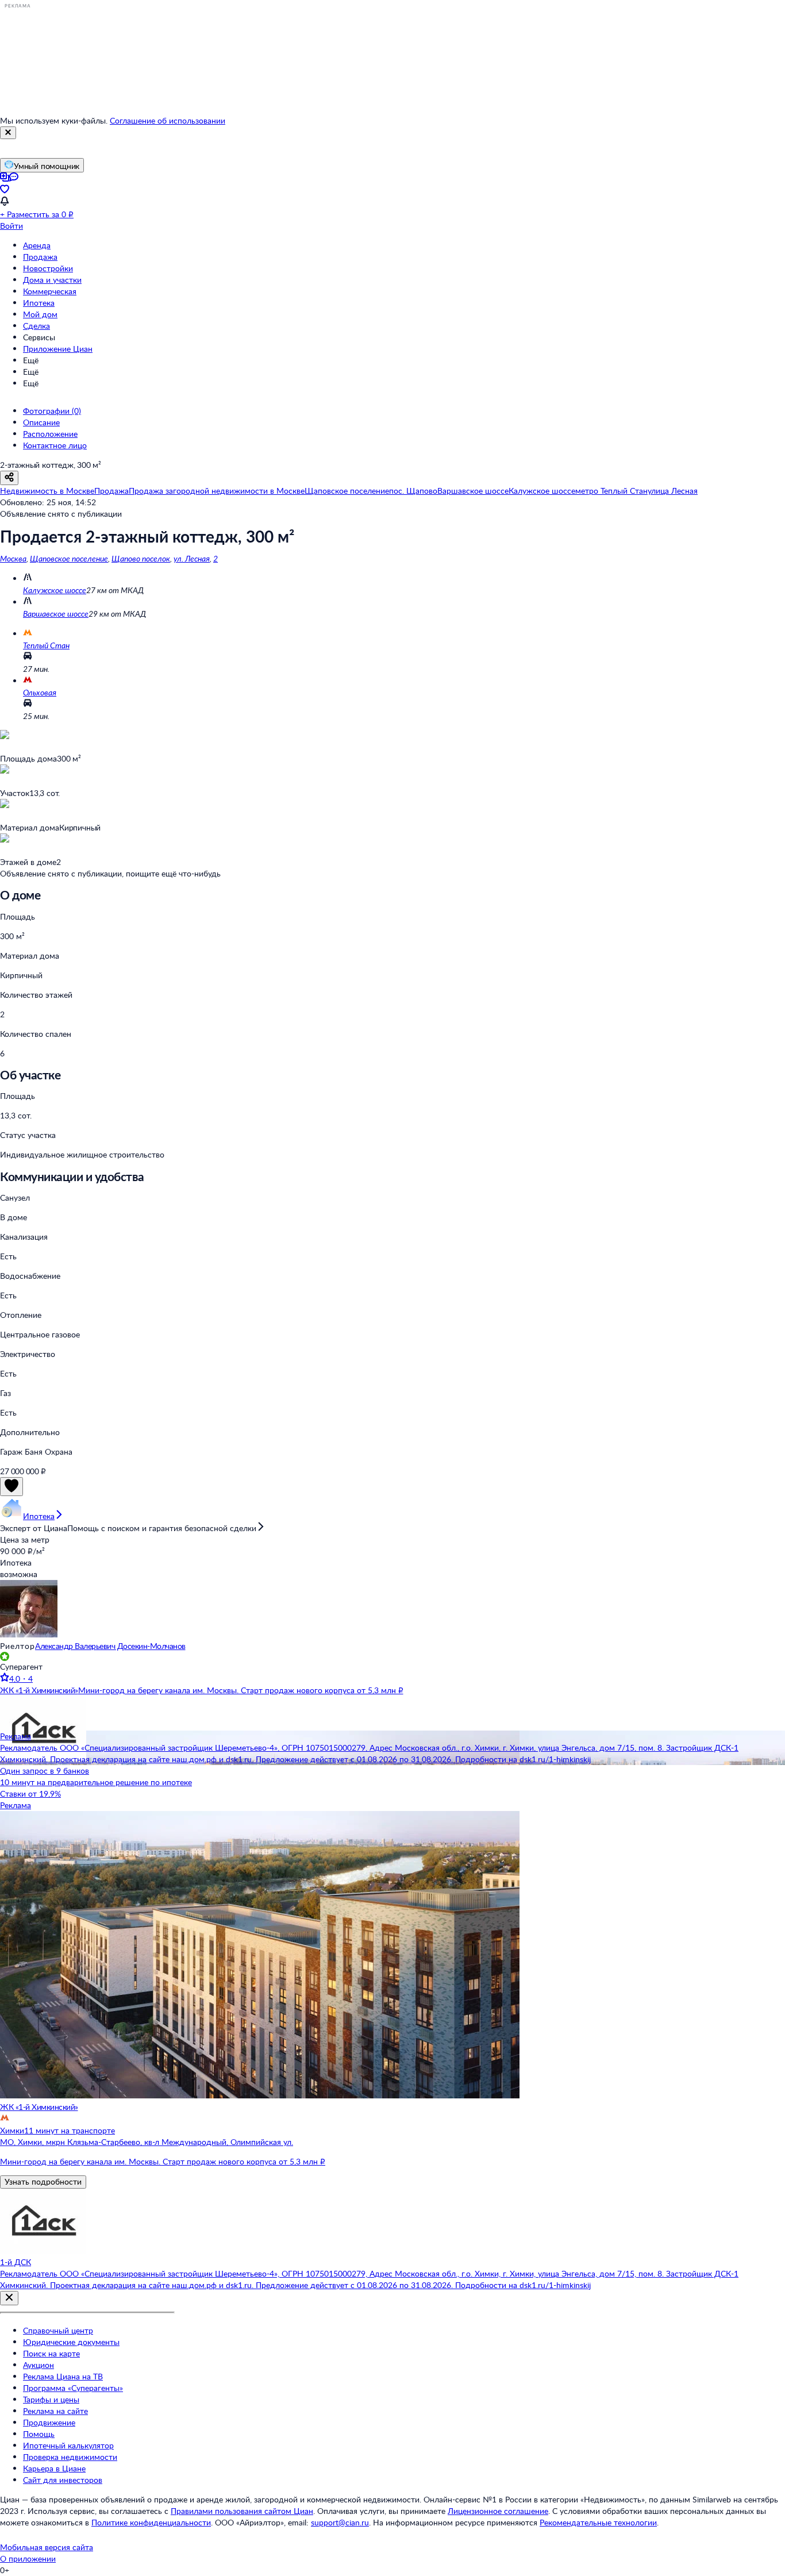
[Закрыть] (8, 133)
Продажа (40, 257)
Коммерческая (50, 291)
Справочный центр (58, 2330)
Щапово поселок (141, 558)
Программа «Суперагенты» (73, 2388)
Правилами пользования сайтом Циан (242, 2511)
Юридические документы (71, 2342)
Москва (13, 558)
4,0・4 (21, 1679)
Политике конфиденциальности (151, 2522)
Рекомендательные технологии (598, 2522)
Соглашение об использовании (168, 120)
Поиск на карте (51, 2353)
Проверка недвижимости (70, 2457)
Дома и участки (52, 280)
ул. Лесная (192, 558)
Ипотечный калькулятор (68, 2445)
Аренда (37, 245)
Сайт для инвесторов (63, 2480)
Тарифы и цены (51, 2399)
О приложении (28, 2558)
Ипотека (39, 303)
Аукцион (39, 2365)
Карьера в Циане (54, 2468)
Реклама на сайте (55, 2411)
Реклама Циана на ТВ (63, 2376)
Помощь (39, 2434)
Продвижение (49, 2422)
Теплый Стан (46, 645)
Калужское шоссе (55, 590)
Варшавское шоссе (56, 614)
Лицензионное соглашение (498, 2511)
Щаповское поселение (69, 558)
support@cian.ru (340, 2522)
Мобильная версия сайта (47, 2547)
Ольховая (40, 692)
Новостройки (48, 268)
